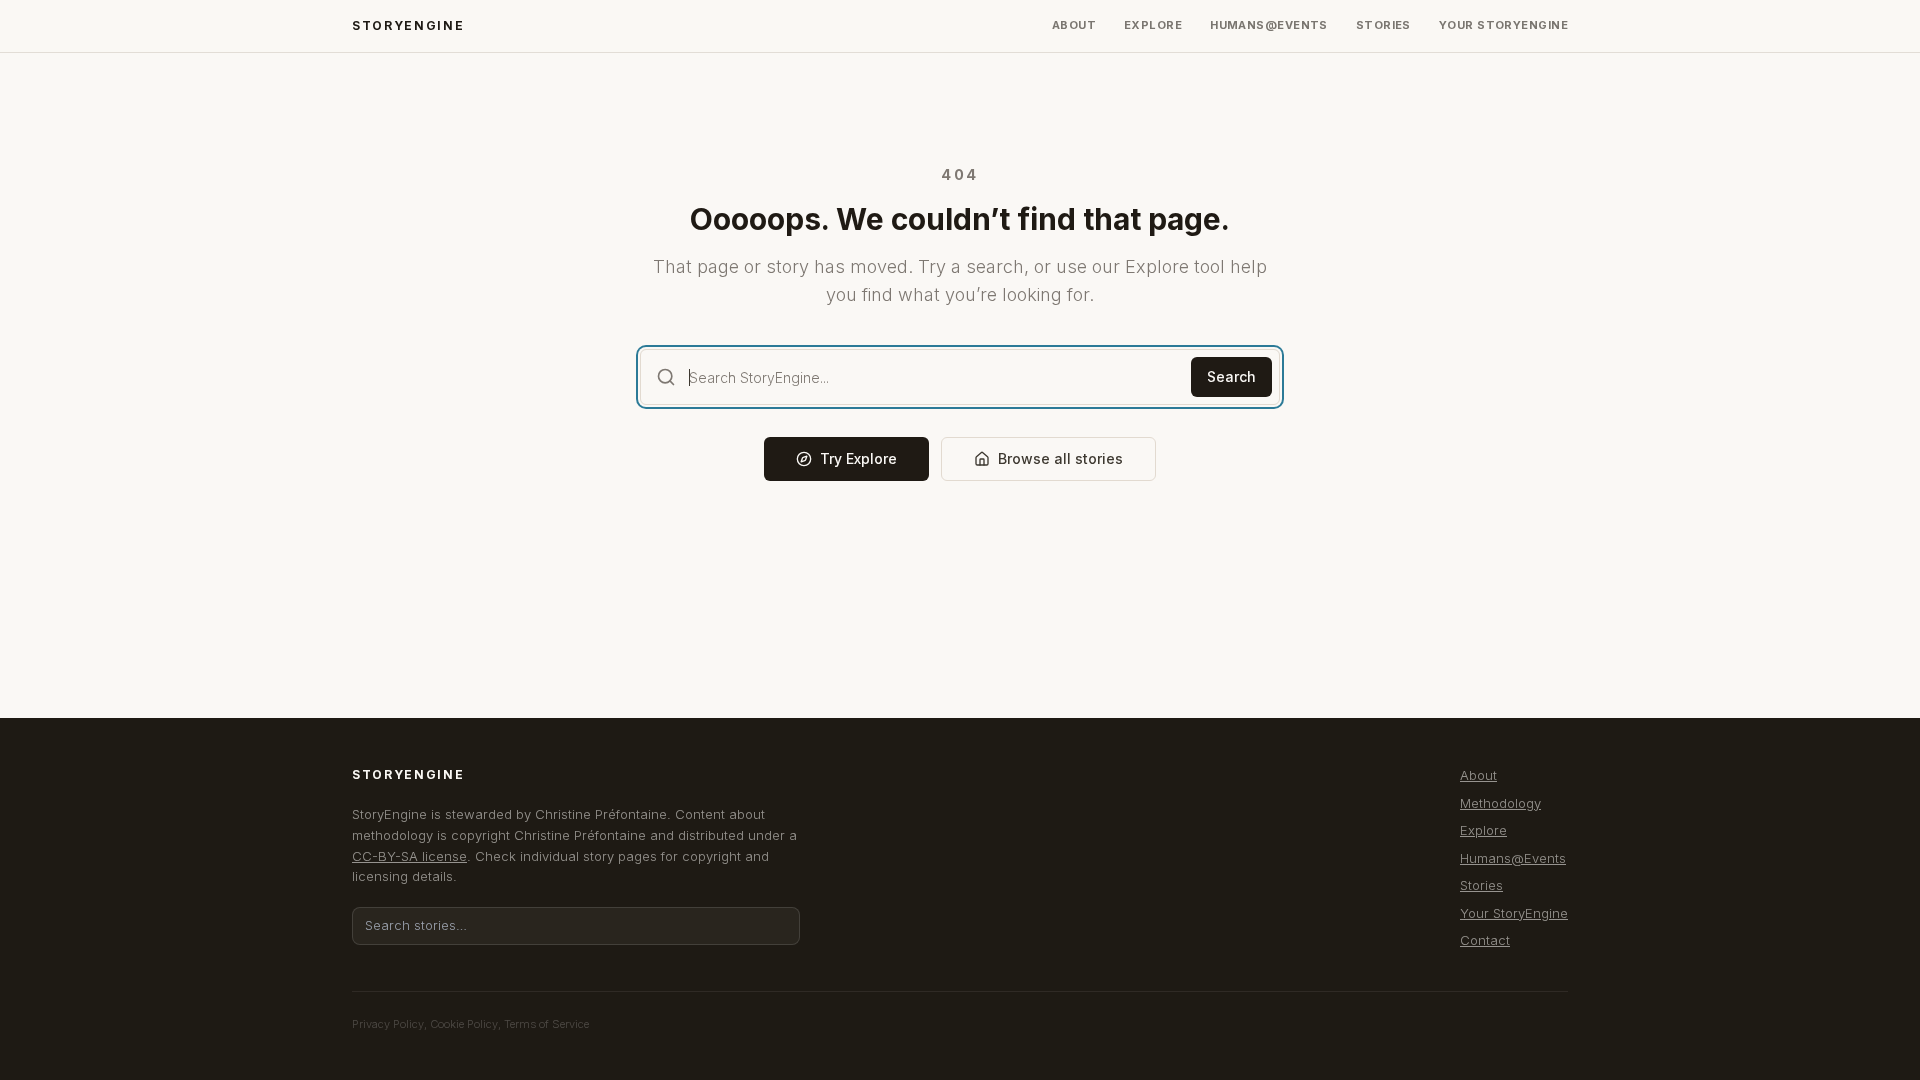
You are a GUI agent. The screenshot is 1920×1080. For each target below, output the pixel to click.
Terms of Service (546, 1024)
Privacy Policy (388, 1024)
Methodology (1500, 803)
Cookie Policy (464, 1024)
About (1074, 25)
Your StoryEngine (1503, 25)
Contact (1485, 940)
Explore (1153, 25)
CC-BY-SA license (409, 856)
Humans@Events (1269, 25)
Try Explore (858, 458)
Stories (1383, 25)
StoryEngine (408, 25)
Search (1231, 376)
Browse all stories (1060, 458)
